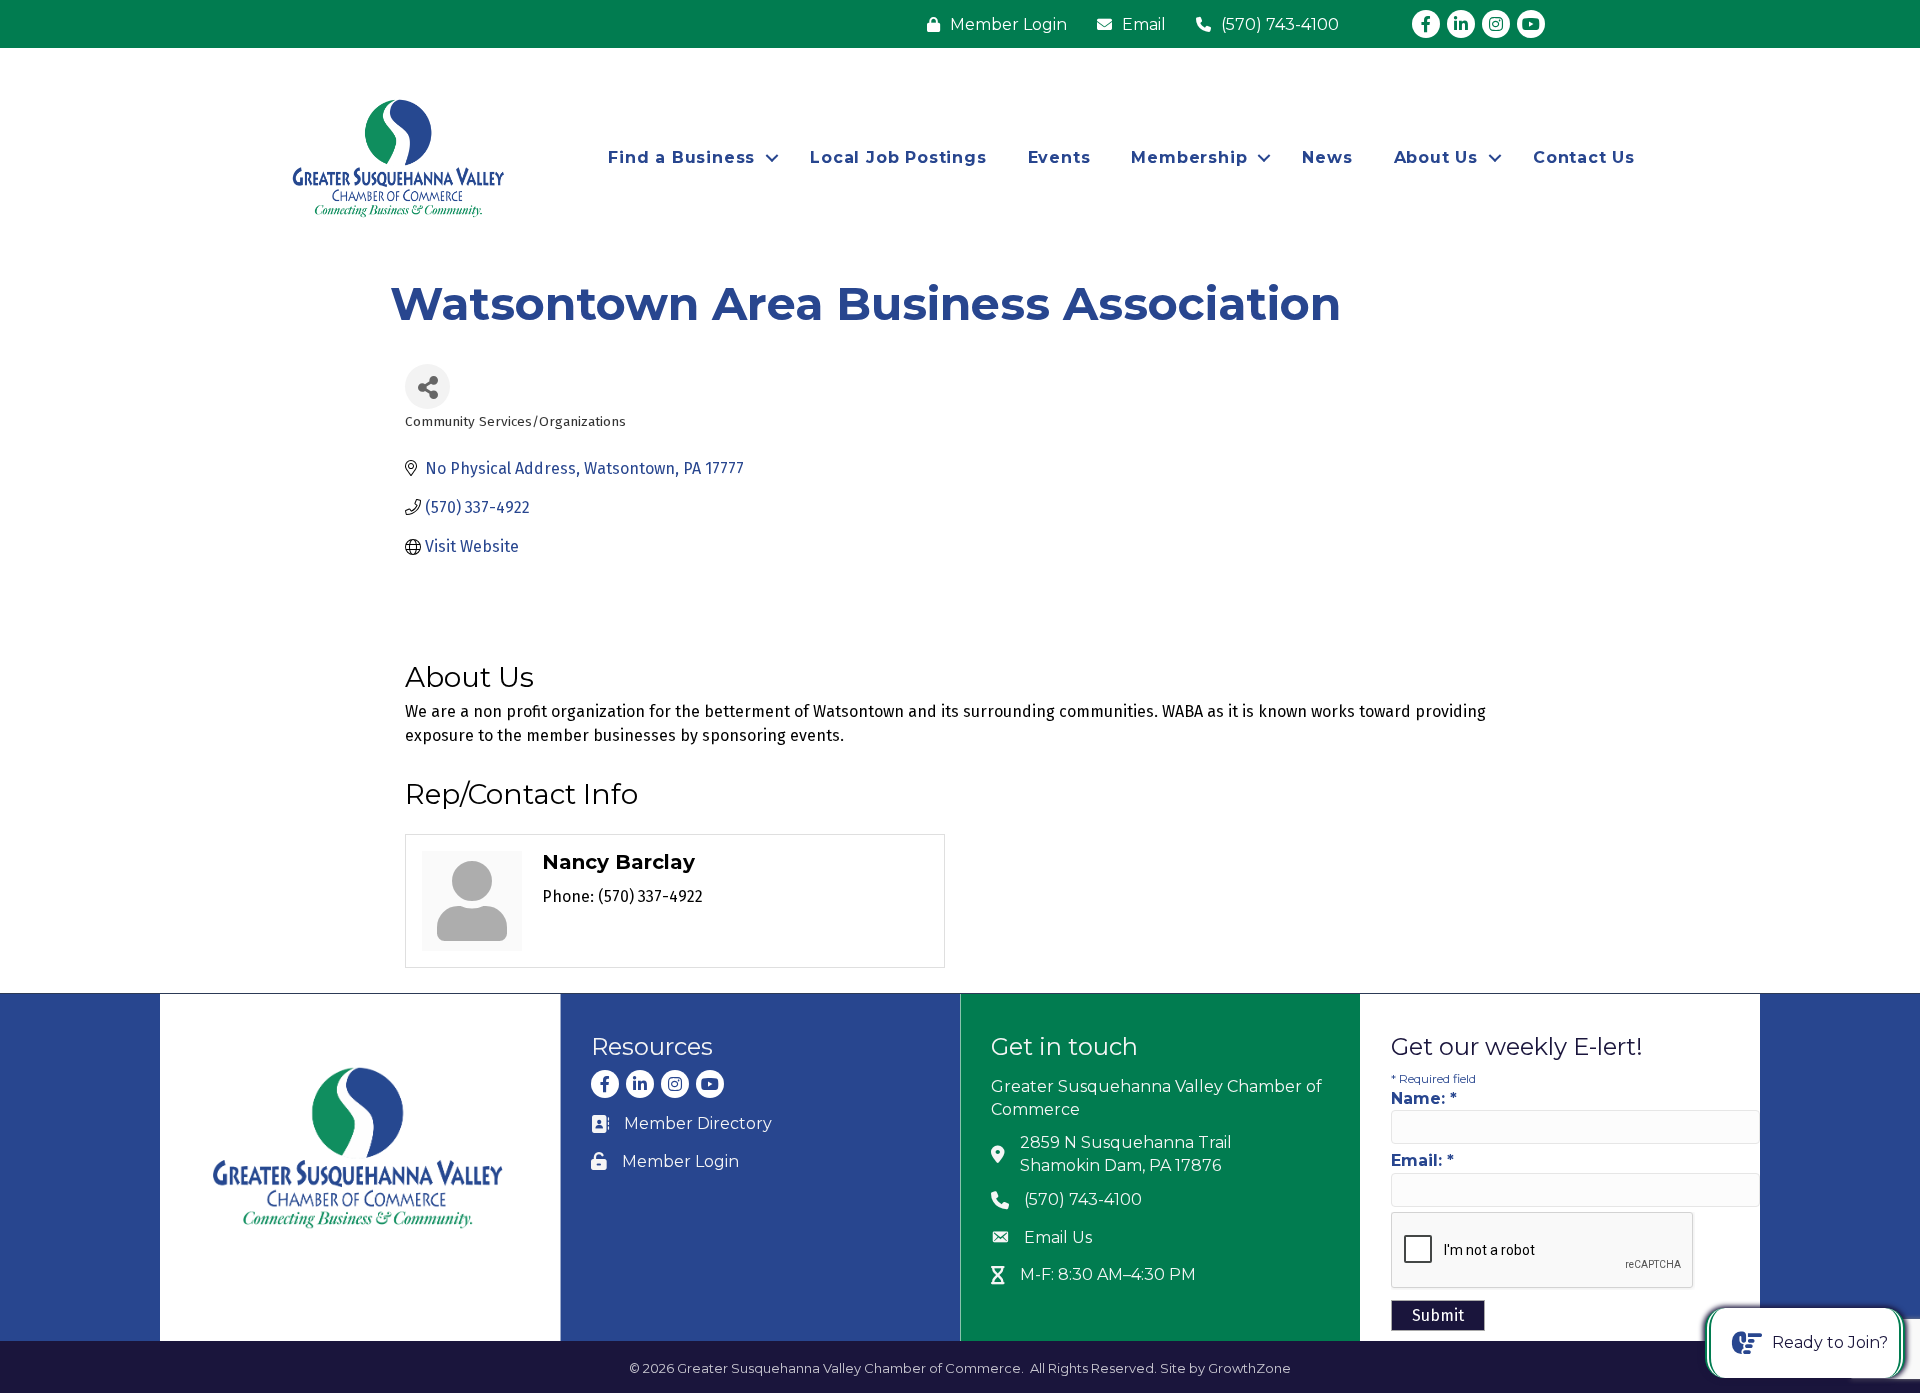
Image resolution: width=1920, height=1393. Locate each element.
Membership (1189, 157)
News (1327, 157)
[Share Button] (427, 386)
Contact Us (1584, 157)
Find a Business (681, 157)
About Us (1436, 157)
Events (1059, 157)
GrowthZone (1249, 1368)
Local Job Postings (898, 157)
